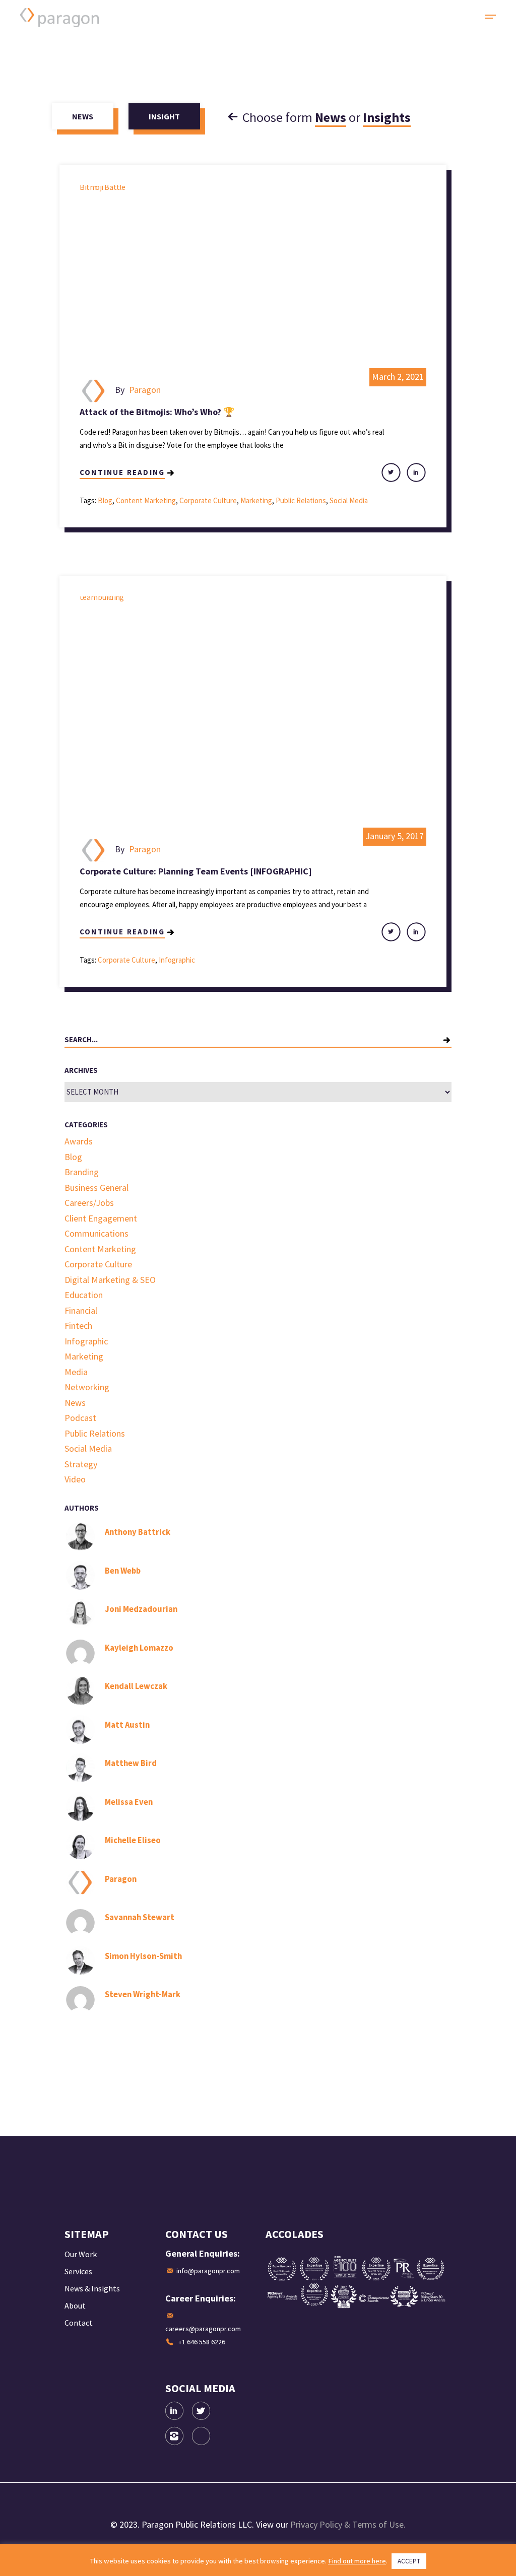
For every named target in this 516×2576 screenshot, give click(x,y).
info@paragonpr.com (208, 2271)
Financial (81, 1310)
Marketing (256, 500)
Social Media (349, 500)
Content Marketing (146, 500)
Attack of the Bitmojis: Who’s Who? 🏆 (157, 412)
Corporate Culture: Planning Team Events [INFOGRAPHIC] (196, 871)
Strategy (81, 1464)
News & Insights (92, 2288)
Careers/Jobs (89, 1203)
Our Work (81, 2254)
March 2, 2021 (398, 377)
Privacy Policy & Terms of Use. (348, 2524)
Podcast (80, 1418)
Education (84, 1295)
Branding (82, 1172)
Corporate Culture (208, 500)
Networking (87, 1387)
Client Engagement (101, 1218)
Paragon (145, 390)
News (331, 117)
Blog (105, 500)
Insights (387, 117)
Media (76, 1372)
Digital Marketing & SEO (110, 1280)
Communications (96, 1233)
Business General (96, 1188)
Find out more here (357, 2561)
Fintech (78, 1326)
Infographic (177, 960)
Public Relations (301, 500)
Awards (79, 1141)
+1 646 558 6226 (202, 2342)
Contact (79, 2323)
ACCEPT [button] (409, 2561)
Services (78, 2271)
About (75, 2306)
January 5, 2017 (395, 836)
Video (75, 1479)
